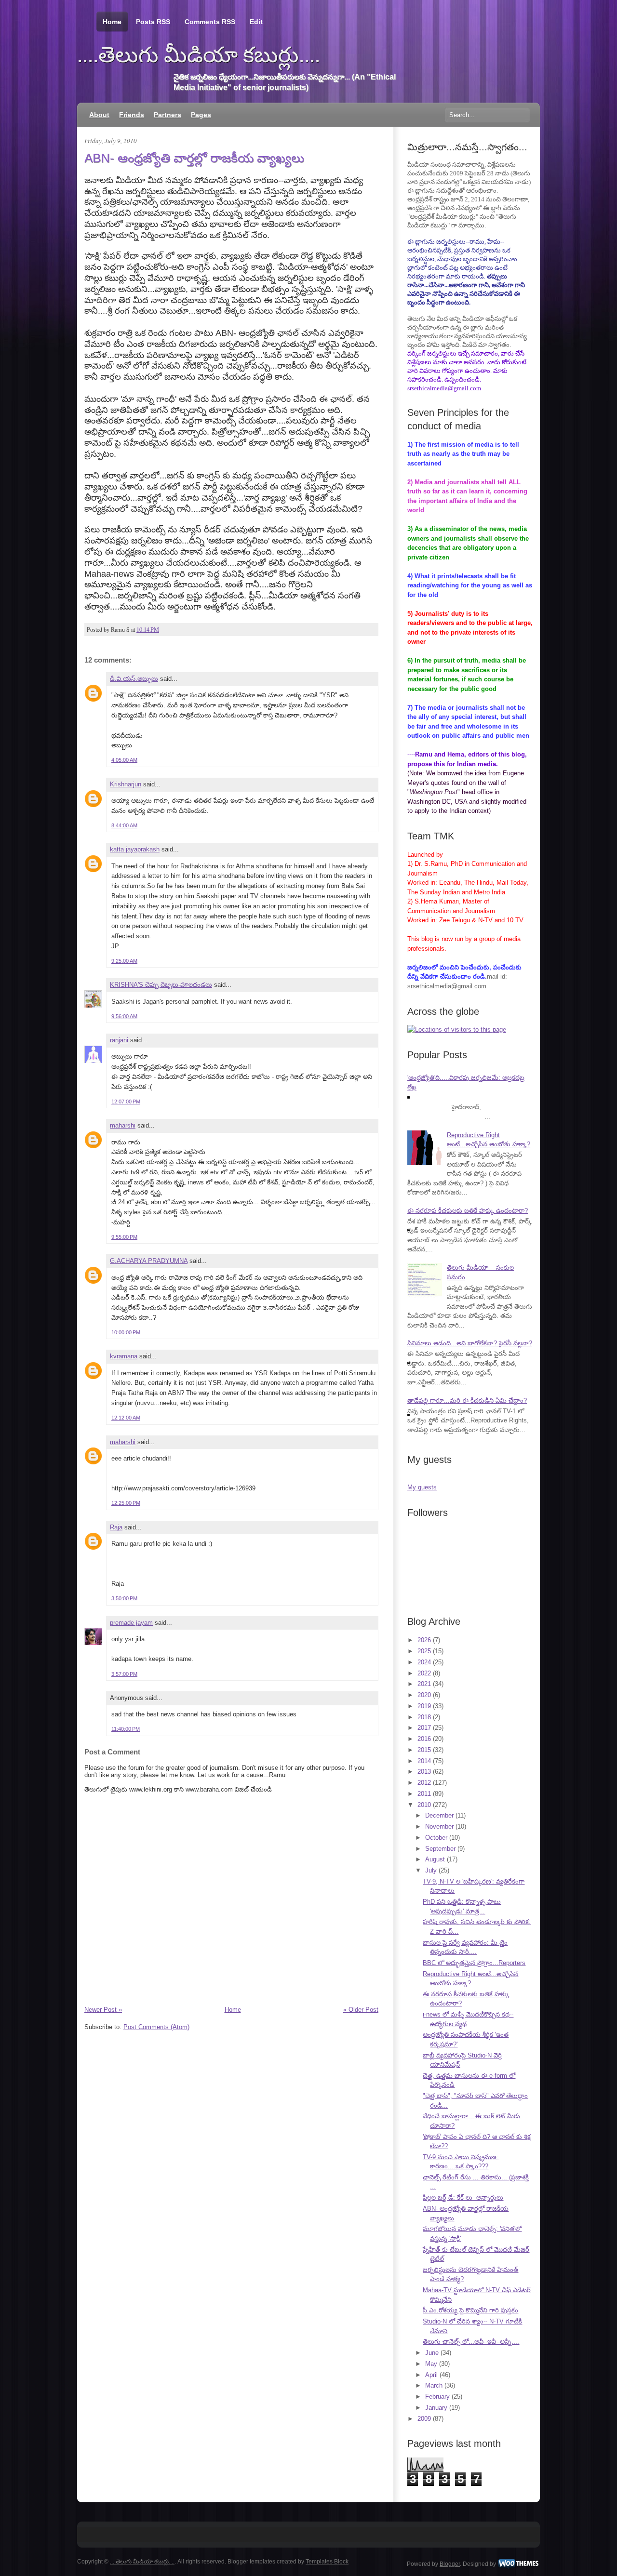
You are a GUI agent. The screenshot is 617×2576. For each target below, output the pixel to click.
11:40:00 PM (126, 1729)
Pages (201, 115)
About (99, 115)
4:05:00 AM (124, 760)
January (436, 2408)
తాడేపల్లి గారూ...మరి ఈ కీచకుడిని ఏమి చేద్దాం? (467, 1401)
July (431, 1870)
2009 (424, 2419)
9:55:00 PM (124, 1237)
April (431, 2375)
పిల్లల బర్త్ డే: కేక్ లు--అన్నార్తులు (463, 2198)
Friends (132, 115)
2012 (424, 1783)
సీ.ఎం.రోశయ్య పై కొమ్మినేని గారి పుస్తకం (470, 2310)
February (437, 2397)
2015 (424, 1750)
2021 (424, 1684)
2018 (424, 1717)
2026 (424, 1640)
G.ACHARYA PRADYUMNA (149, 1261)
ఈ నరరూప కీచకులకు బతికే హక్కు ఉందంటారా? (468, 1211)
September (440, 1849)
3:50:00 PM (124, 1598)
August (435, 1859)
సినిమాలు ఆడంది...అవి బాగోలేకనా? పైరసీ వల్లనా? (470, 1343)
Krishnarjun (126, 784)
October (436, 1838)
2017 (424, 1728)
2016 (424, 1739)
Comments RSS (210, 22)
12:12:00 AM (126, 1418)
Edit (256, 22)
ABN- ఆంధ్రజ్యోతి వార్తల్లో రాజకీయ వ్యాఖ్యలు (194, 158)
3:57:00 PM (124, 1674)
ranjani (119, 1040)
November (439, 1826)
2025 (424, 1651)
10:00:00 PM (126, 1332)
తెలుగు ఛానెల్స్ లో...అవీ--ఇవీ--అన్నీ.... (471, 2342)
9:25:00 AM (124, 961)
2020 (424, 1695)
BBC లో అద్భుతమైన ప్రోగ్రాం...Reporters (474, 1963)
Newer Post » (103, 2010)
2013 (424, 1772)
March (434, 2385)
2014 (424, 1761)
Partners (168, 115)
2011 (424, 1794)
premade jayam (131, 1623)
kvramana (124, 1356)
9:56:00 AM (124, 1016)
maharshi (123, 1125)
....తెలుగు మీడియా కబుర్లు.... (199, 55)
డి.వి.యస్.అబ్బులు (134, 679)
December (439, 1815)
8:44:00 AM (124, 825)
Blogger (450, 2564)
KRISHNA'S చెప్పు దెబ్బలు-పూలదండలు (161, 985)
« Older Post (361, 2010)
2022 (424, 1673)
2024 (424, 1662)
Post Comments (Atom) (156, 2027)
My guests (422, 1487)
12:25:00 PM (126, 1503)
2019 (424, 1706)
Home (112, 22)
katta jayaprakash (135, 849)
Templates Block (327, 2562)
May (431, 2364)
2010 (424, 1805)
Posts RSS (153, 22)
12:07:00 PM (126, 1102)
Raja (116, 1527)
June (432, 2353)
